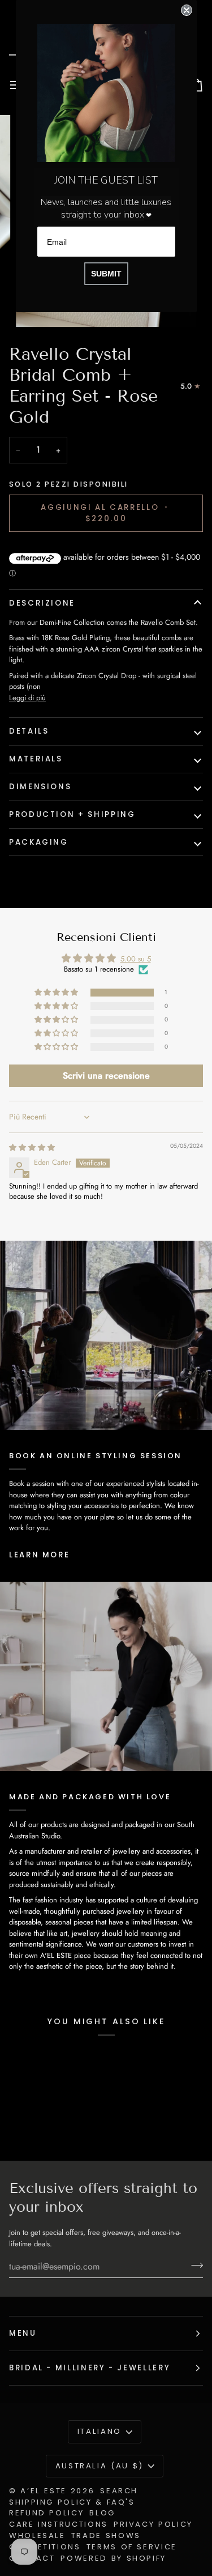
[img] (32, 1148)
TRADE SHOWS (106, 2535)
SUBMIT (106, 274)
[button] (57, 993)
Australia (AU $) (99, 2466)
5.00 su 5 (136, 959)
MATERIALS (36, 759)
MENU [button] (23, 2333)
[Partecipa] (194, 2265)
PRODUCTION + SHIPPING (72, 814)
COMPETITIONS (45, 2547)
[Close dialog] (187, 10)
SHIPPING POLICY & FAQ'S (72, 2502)
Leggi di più (27, 698)
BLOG (102, 2513)
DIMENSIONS (40, 787)
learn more (39, 1555)
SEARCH (119, 2491)
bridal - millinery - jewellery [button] (90, 2368)
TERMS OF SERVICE (132, 2547)
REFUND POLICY (46, 2513)
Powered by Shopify (113, 2558)
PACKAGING (39, 842)
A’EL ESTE (44, 2491)
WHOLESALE (37, 2535)
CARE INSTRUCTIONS (59, 2524)
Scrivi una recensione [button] (106, 1076)
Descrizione (42, 603)
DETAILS (29, 731)
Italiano (99, 2431)
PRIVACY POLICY (153, 2524)
